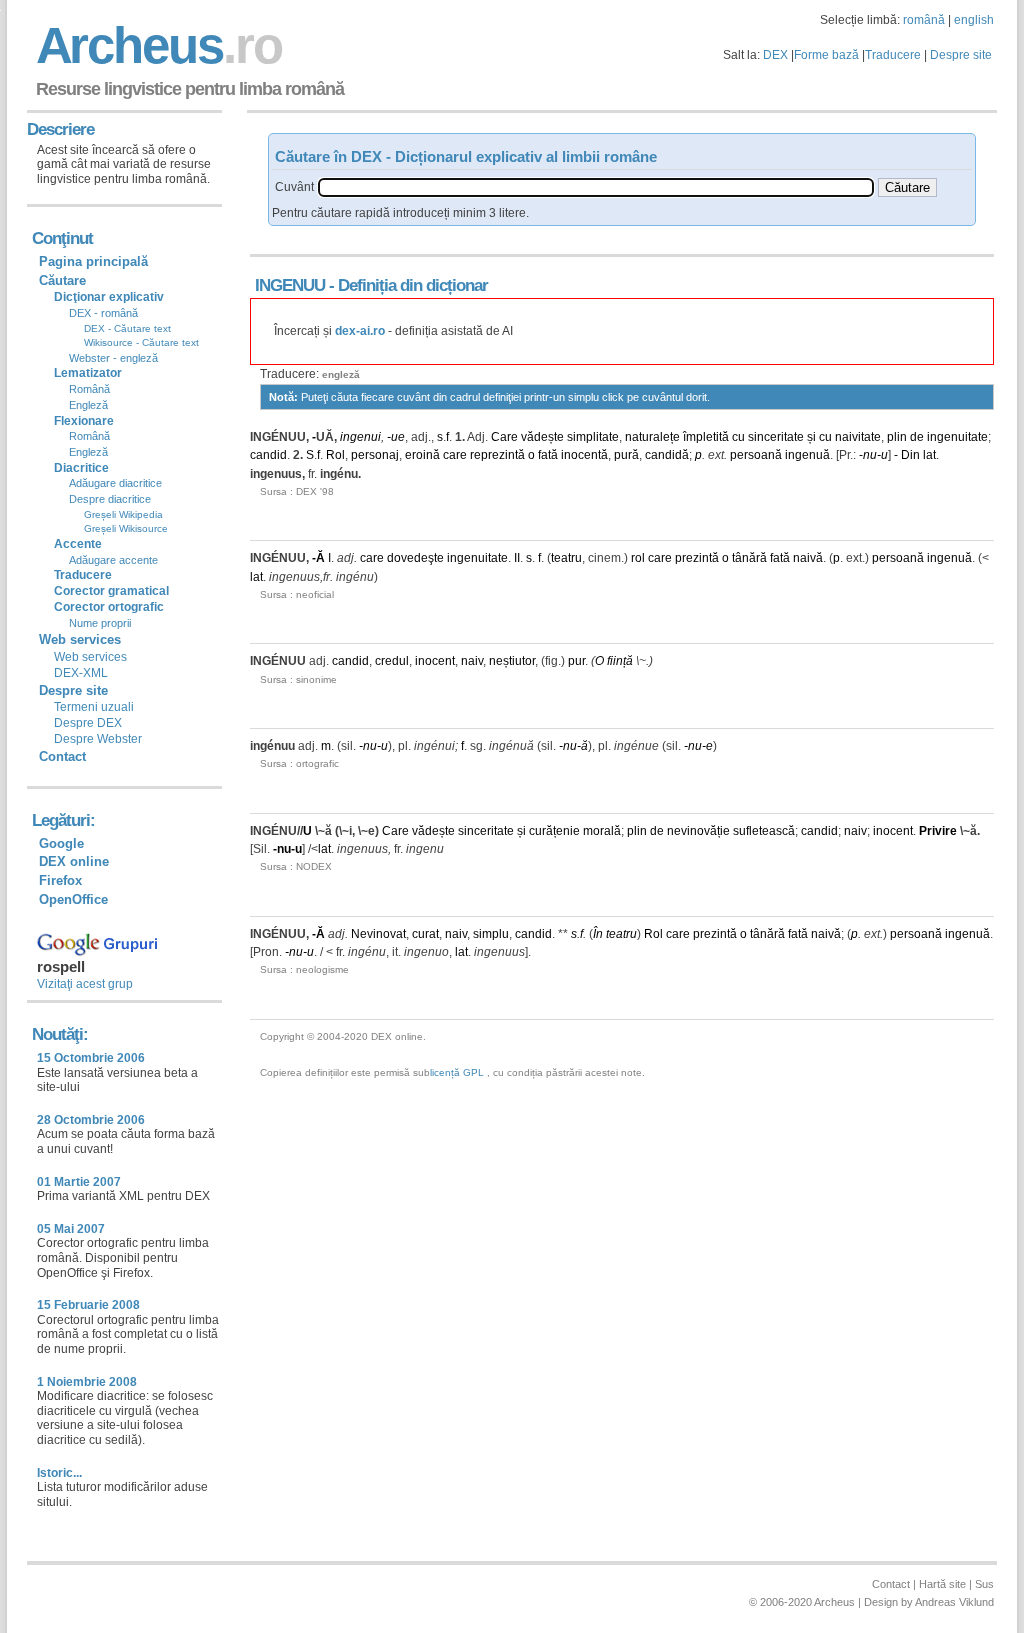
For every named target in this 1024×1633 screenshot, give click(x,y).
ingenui (360, 437)
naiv (472, 661)
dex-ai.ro (360, 331)
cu (738, 437)
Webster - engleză (113, 358)
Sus (984, 1584)
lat (929, 455)
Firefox (60, 880)
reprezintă (497, 455)
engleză (341, 374)
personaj (375, 455)
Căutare (62, 280)
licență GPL (457, 1072)
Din (910, 455)
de (917, 437)
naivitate (858, 437)
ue (398, 437)
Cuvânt (294, 187)
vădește (542, 437)
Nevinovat (378, 934)
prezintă (697, 558)
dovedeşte (415, 558)
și (811, 437)
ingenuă (807, 455)
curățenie (554, 831)
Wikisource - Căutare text (141, 342)
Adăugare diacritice (115, 483)
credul (392, 661)
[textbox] (596, 187)
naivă (808, 558)
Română (89, 389)
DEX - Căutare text (127, 328)
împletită (706, 437)
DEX (775, 55)
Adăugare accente (113, 560)
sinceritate (776, 437)
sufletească (764, 831)
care (455, 455)
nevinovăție (698, 831)
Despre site (961, 55)
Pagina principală (93, 261)
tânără (749, 558)
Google (61, 843)
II (517, 558)
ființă (620, 661)
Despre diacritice (110, 499)
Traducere (893, 55)
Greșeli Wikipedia (123, 514)
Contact (62, 756)
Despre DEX (88, 723)
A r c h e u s (156, 45)
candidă (667, 455)
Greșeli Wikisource (126, 528)
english (974, 20)
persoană (756, 455)
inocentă (584, 455)
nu (870, 455)
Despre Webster (98, 739)
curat (425, 934)
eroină (422, 455)
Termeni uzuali (94, 707)
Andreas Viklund (954, 1602)
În (598, 934)
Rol (335, 455)
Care (504, 437)
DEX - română (103, 313)
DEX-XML (81, 673)
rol (638, 558)
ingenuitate (957, 437)
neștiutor (512, 661)
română (924, 20)
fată (548, 455)
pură (626, 455)
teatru (566, 558)
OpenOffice (73, 899)
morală (602, 831)
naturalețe (652, 437)
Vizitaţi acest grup (85, 984)
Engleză (88, 405)
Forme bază (826, 55)
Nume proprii (100, 623)
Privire (938, 831)
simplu (491, 934)
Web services (90, 657)
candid (268, 455)
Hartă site (942, 1584)
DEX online (74, 861)
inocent (435, 661)
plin (897, 437)
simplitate (593, 437)
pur (576, 661)
